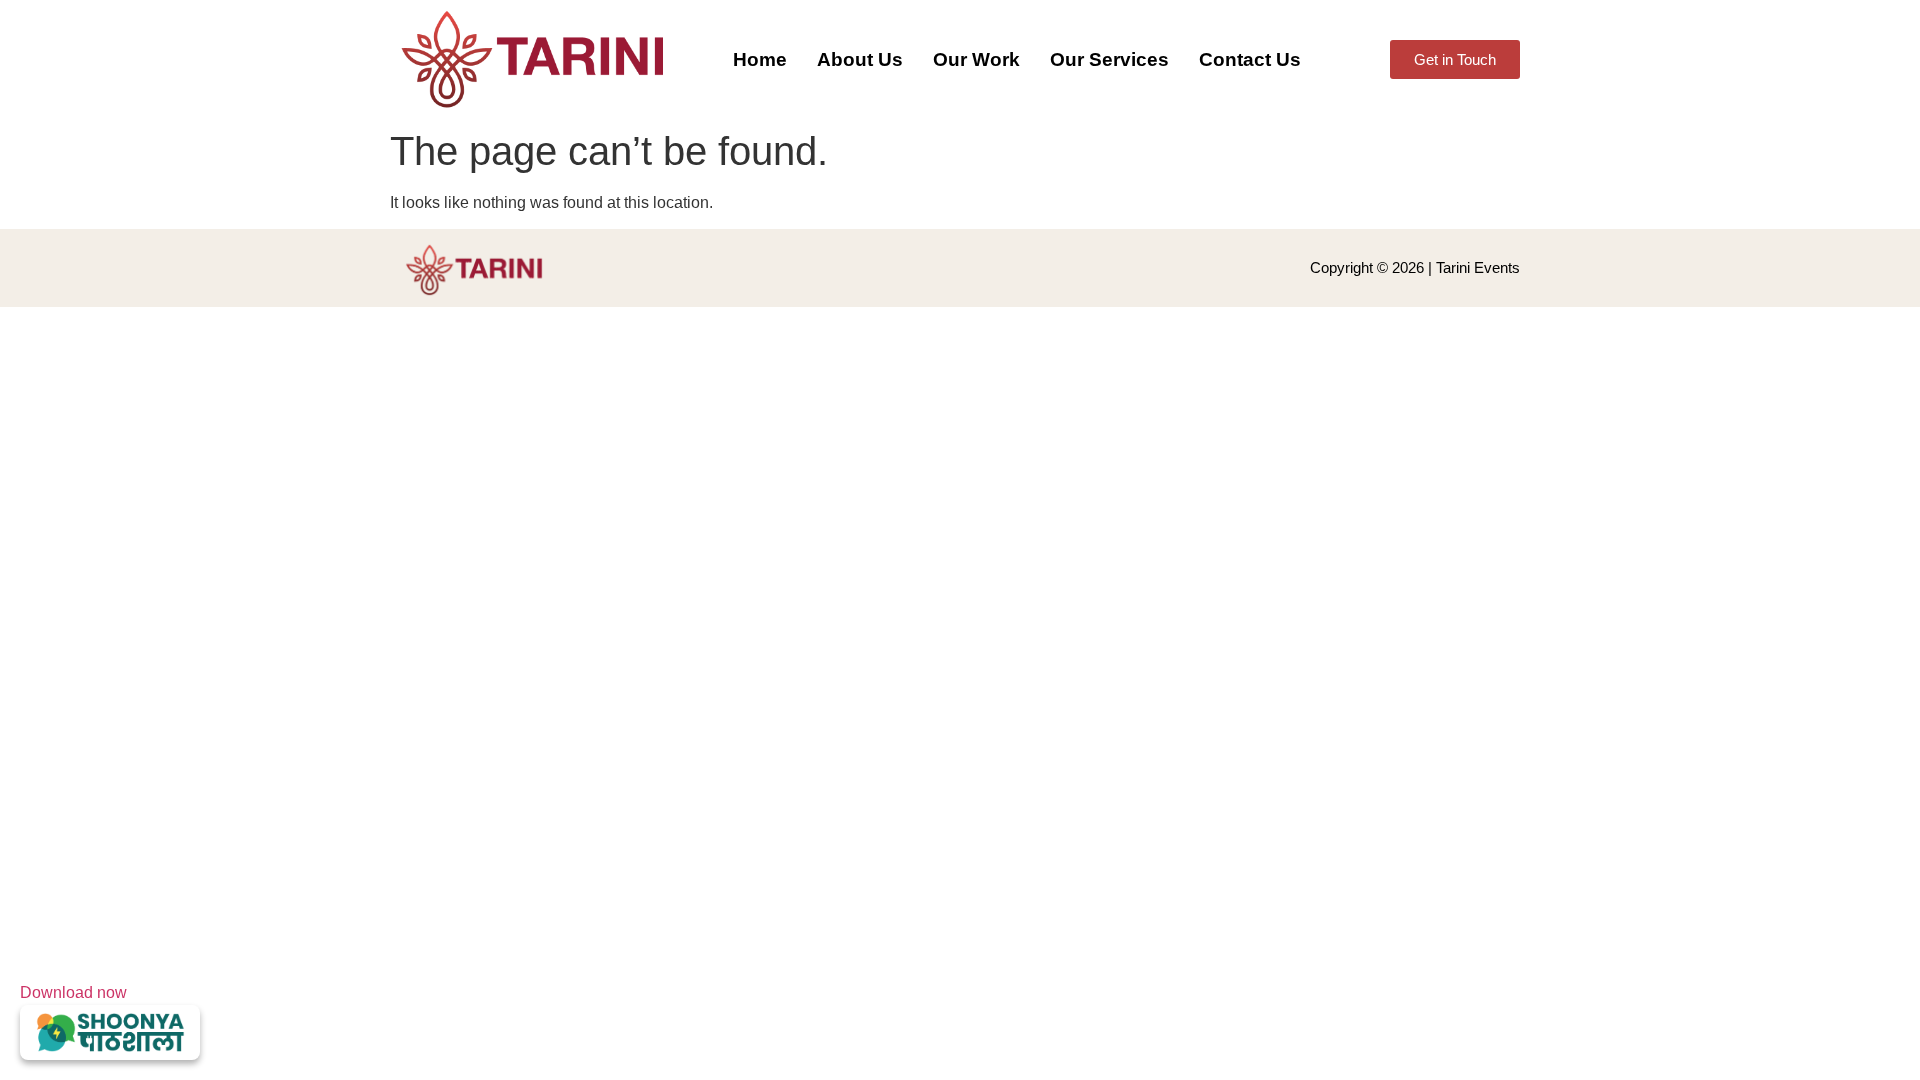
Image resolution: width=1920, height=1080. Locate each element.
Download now (73, 992)
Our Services (1109, 59)
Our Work (976, 59)
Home (760, 59)
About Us (860, 59)
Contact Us (1250, 59)
